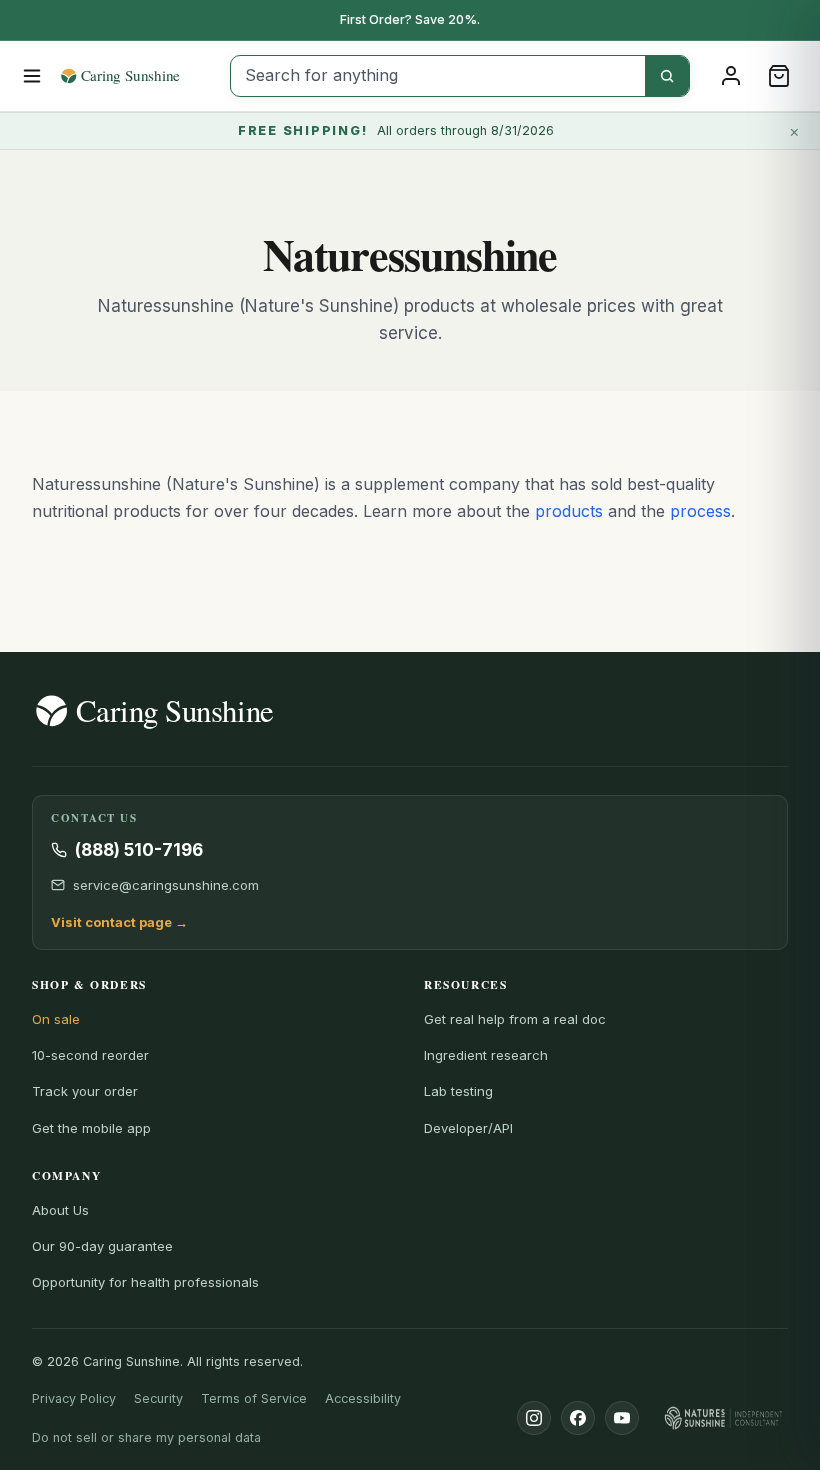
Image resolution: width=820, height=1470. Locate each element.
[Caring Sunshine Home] (138, 76)
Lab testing (458, 1091)
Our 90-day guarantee (102, 1246)
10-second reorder (90, 1055)
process (700, 511)
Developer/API (468, 1128)
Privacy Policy (74, 1398)
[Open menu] (32, 76)
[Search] (667, 76)
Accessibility (363, 1398)
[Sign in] (731, 76)
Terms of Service (254, 1398)
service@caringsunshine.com (166, 885)
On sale (56, 1019)
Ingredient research (486, 1055)
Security (158, 1398)
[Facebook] (578, 1418)
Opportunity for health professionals (145, 1282)
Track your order (85, 1091)
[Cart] (779, 76)
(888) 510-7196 (139, 850)
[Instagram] (534, 1418)
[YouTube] (622, 1418)
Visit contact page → (119, 922)
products (569, 511)
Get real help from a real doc (515, 1019)
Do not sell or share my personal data (146, 1437)
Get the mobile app (91, 1128)
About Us (60, 1210)
